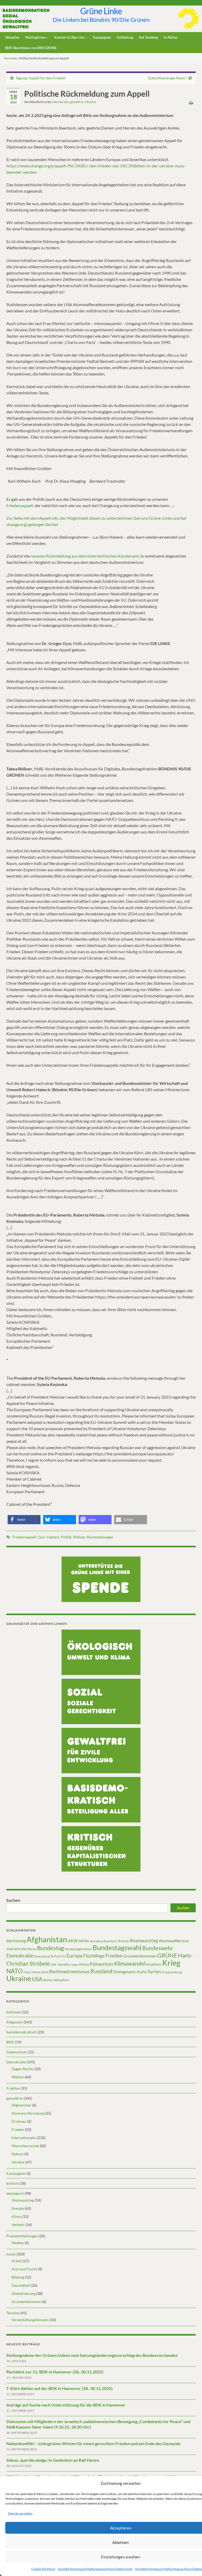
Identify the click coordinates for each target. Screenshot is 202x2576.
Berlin (32, 1949)
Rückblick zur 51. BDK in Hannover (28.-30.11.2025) (55, 2372)
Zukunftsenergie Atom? (167, 78)
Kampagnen (102, 37)
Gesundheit (21, 2285)
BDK (10, 2042)
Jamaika (64, 1964)
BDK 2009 (21, 1949)
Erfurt (56, 1956)
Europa (75, 1956)
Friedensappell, (21, 505)
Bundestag (50, 1948)
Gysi (42, 1537)
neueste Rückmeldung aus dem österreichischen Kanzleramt (85, 556)
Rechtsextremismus (69, 1971)
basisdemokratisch (22, 2032)
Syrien (154, 1971)
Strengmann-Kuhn (130, 1972)
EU (64, 1956)
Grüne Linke (101, 11)
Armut (123, 1941)
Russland (102, 1971)
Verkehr (18, 2225)
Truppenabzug (172, 1972)
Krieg (171, 1963)
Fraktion (13, 2088)
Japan (75, 1964)
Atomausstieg (144, 1940)
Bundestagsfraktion (78, 1949)
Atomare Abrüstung (28, 2113)
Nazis (27, 1972)
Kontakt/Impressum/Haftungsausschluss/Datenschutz (95, 2569)
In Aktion (171, 37)
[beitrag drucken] (191, 103)
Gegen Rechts (23, 2069)
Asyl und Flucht (24, 2269)
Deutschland (42, 1956)
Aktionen (14, 2012)
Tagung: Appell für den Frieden (41, 78)
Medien (18, 2243)
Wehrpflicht (62, 1980)
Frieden (114, 1956)
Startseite (10, 58)
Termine (13, 2313)
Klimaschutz (102, 1964)
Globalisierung (24, 2293)
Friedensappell (24, 1537)
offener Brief (40, 1972)
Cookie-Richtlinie (43, 2569)
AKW (73, 1941)
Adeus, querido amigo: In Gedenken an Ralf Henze (53, 2460)
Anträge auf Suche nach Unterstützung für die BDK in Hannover (66, 2405)
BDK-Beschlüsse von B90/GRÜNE (31, 48)
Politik (66, 1537)
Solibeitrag (125, 37)
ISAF (54, 1964)
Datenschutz (17, 2052)
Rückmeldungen (100, 1537)
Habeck (53, 1537)
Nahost (17, 2154)
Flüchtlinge (94, 1956)
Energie (18, 2208)
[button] (24, 1520)
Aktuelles (12, 37)
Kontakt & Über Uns (70, 37)
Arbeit (17, 2261)
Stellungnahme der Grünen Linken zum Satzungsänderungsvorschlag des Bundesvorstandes (92, 2355)
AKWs (84, 1941)
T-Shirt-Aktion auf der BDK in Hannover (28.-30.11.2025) (59, 2388)
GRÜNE (167, 1955)
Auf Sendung (148, 37)
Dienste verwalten (20, 2513)
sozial (11, 2254)
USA (37, 1979)
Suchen (13, 1900)
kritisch (12, 2183)
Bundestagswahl (117, 1948)
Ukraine (90, 102)
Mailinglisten (36, 37)
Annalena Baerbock (103, 1941)
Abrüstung (16, 1941)
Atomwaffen (170, 1941)
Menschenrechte (25, 2146)
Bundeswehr (158, 1948)
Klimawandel (130, 1964)
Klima (84, 1964)
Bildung (18, 2277)
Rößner (79, 1537)
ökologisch (15, 2193)
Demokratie (60, 102)
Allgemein (15, 2022)
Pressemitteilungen (22, 2236)
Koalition (154, 1964)
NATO (14, 1971)
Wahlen (48, 1980)
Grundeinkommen (140, 1956)
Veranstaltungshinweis (30, 2320)
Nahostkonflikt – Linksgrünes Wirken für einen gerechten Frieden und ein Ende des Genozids (93, 2443)
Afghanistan (47, 1939)
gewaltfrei (77, 102)
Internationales (24, 2138)
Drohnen (19, 2121)
